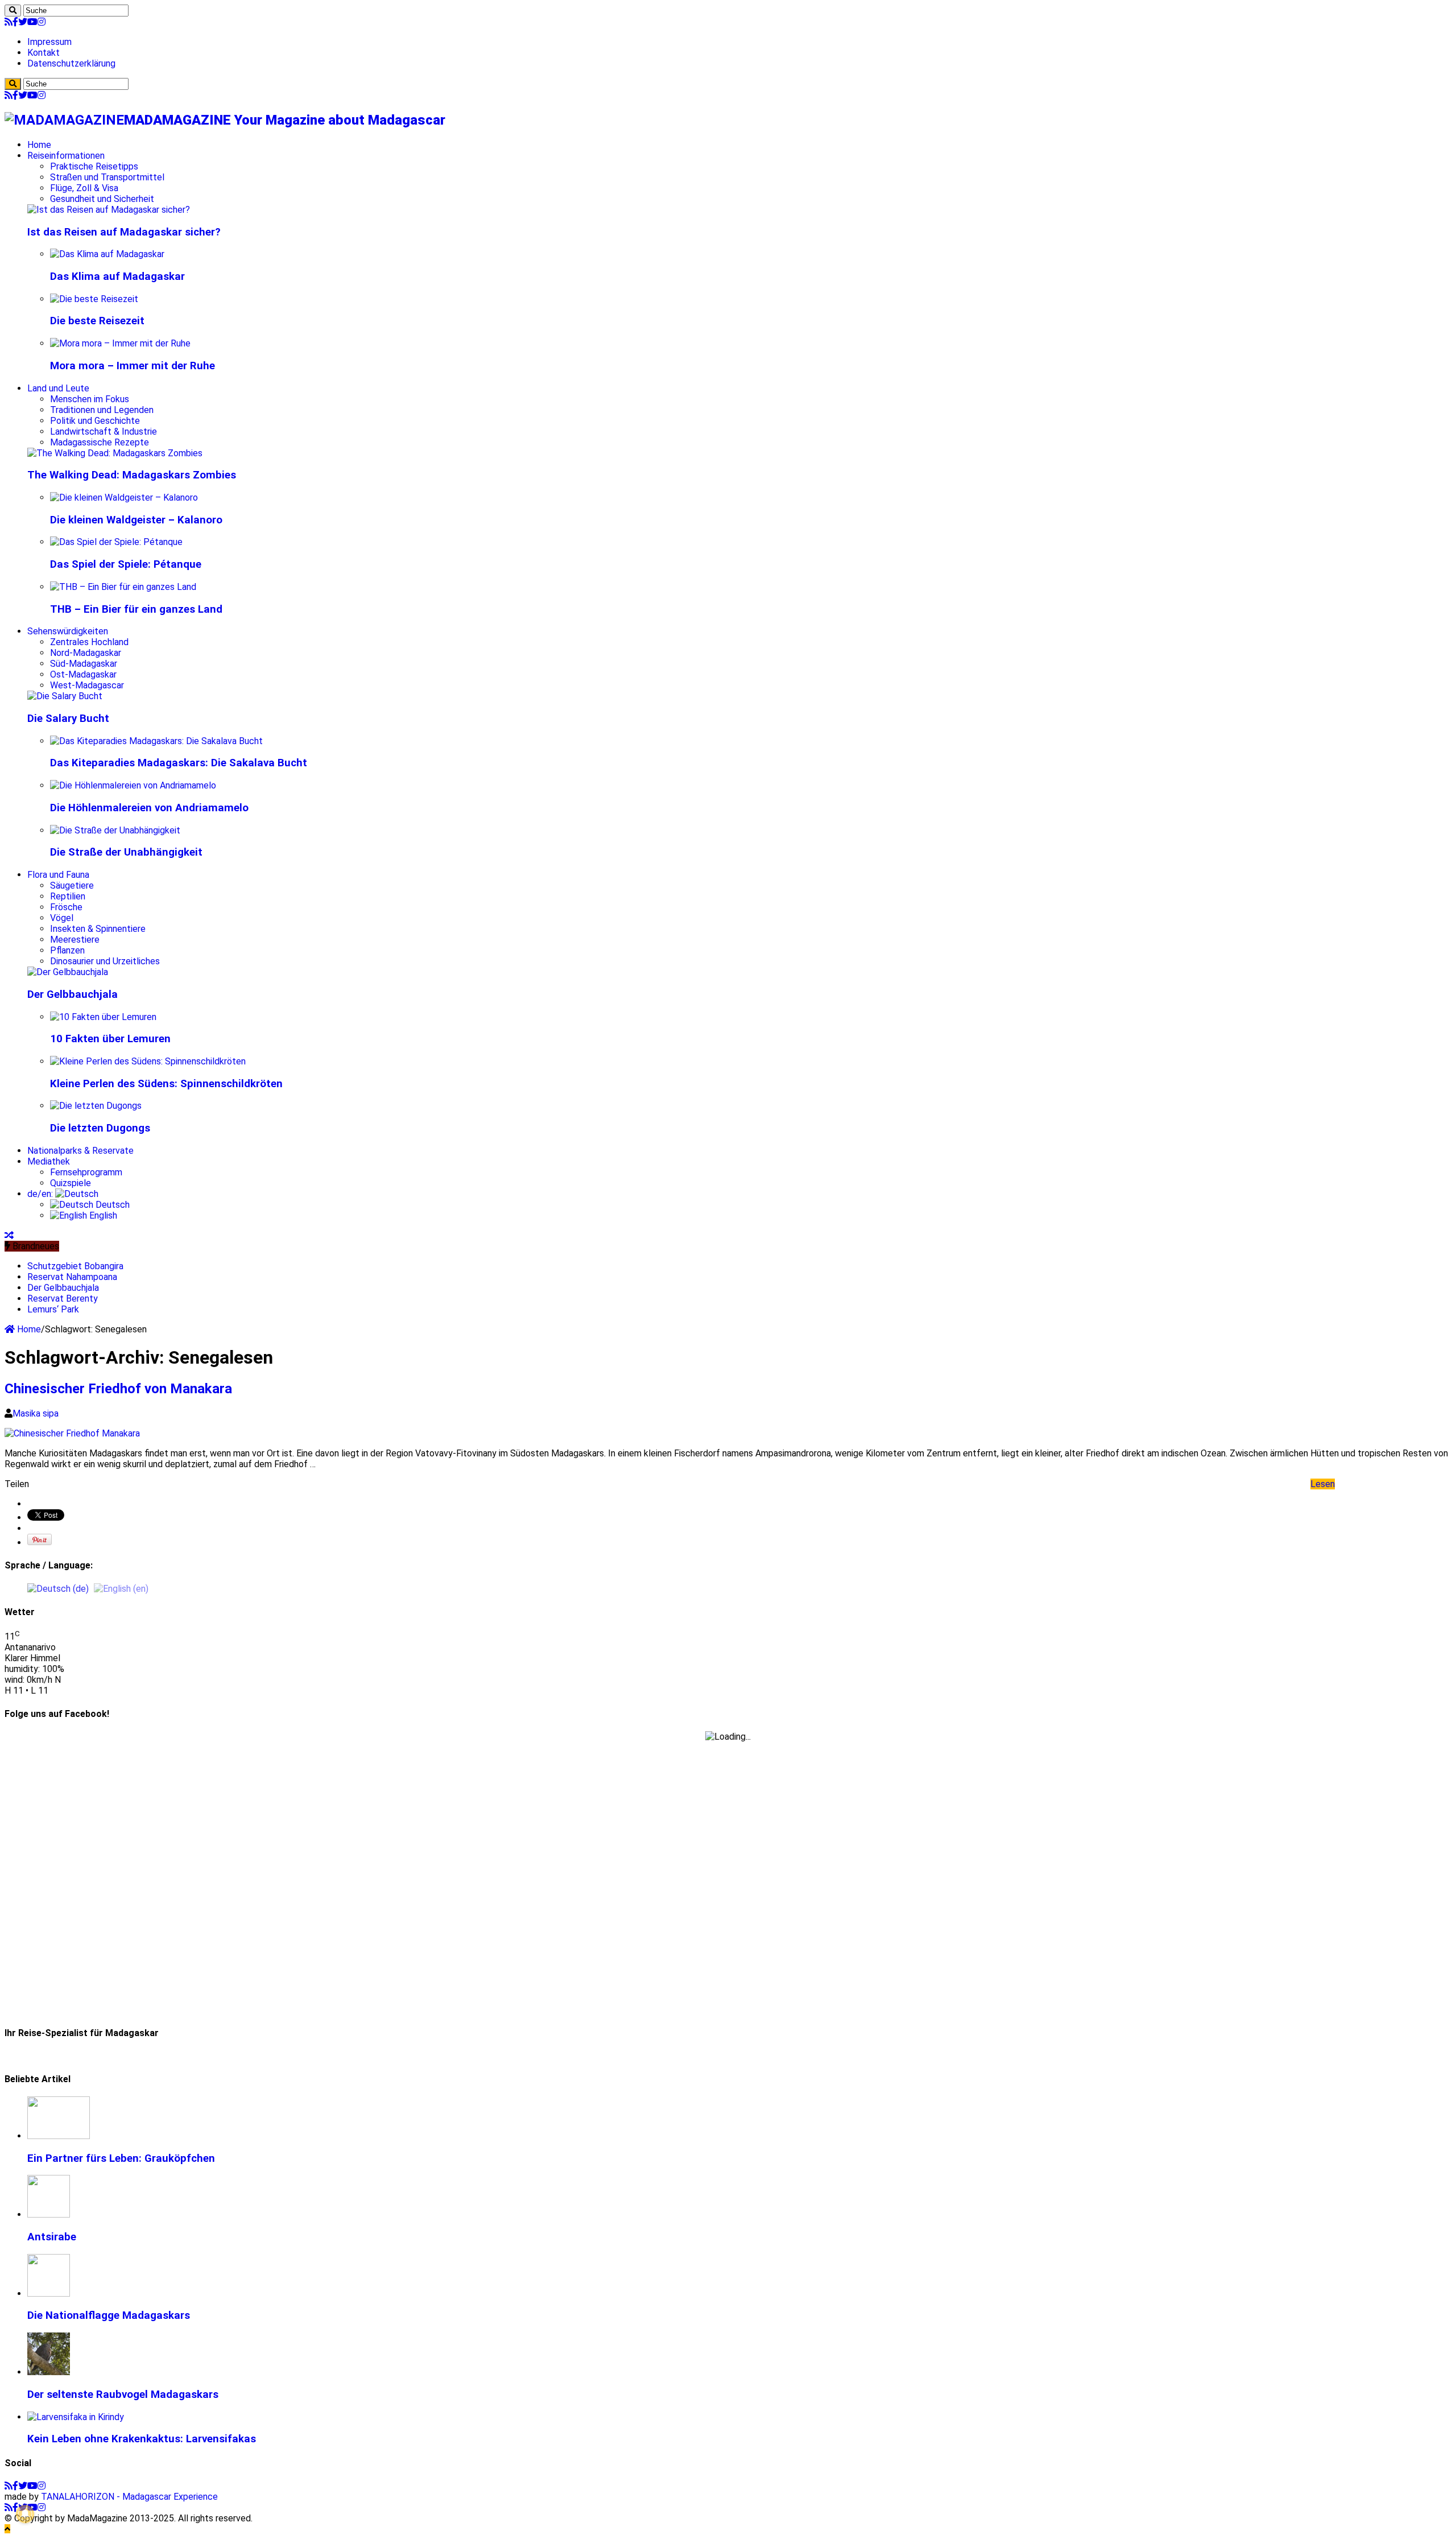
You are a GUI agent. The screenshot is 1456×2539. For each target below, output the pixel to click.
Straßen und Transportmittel (107, 177)
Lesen (1323, 1484)
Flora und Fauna (58, 875)
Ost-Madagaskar (83, 674)
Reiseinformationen (66, 156)
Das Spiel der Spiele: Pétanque (126, 564)
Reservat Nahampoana (72, 1277)
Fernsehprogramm (86, 1172)
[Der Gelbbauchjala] (68, 972)
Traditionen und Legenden (102, 410)
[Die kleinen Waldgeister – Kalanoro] (124, 498)
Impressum (49, 42)
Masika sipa (36, 1413)
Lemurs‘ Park (53, 1309)
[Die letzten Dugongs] (96, 1106)
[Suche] (13, 11)
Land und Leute (58, 388)
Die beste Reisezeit (97, 321)
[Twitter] (23, 22)
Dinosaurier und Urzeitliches (105, 961)
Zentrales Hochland (89, 642)
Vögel (62, 918)
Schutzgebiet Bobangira (75, 1266)
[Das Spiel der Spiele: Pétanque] (116, 542)
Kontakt (44, 53)
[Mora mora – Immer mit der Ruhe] (120, 343)
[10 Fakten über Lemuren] (103, 1017)
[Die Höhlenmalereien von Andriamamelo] (133, 785)
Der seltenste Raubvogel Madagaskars (123, 2394)
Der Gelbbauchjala (73, 994)
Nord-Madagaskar (86, 653)
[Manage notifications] (25, 2514)
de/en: (41, 1194)
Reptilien (68, 896)
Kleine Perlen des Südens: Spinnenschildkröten (166, 1084)
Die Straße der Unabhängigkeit (126, 852)
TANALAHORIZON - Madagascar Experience (129, 2497)
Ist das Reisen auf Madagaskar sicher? (124, 232)
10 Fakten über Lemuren (110, 1039)
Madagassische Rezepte (100, 442)
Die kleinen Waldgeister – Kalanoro (136, 520)
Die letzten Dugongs (100, 1128)
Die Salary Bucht (68, 719)
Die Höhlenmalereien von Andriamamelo (149, 808)
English (102, 1215)
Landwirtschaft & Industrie (104, 432)
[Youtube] (32, 22)
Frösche (66, 907)
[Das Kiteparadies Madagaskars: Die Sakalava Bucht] (156, 741)
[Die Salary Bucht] (65, 696)
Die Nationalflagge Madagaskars (109, 2315)
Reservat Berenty (63, 1299)
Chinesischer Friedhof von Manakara (118, 1389)
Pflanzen (67, 950)
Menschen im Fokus (90, 399)
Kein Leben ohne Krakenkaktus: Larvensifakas (142, 2439)
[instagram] (42, 22)
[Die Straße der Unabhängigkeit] (115, 830)
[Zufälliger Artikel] (9, 1235)
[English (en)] (121, 1588)
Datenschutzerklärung (71, 63)
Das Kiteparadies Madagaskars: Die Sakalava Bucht (179, 763)
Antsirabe (52, 2237)
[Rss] (9, 22)
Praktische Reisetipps (94, 166)
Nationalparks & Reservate (80, 1151)
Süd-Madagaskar (84, 664)
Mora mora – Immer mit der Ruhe (133, 366)
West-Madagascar (87, 685)
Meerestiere (75, 940)
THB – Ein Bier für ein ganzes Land (136, 609)
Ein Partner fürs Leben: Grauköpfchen (121, 2158)
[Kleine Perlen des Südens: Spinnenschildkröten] (148, 1061)
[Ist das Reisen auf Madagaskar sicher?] (109, 210)
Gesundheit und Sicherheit (102, 199)
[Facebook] (15, 22)
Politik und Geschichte (95, 421)
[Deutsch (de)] (58, 1588)
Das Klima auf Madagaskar (117, 276)
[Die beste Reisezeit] (94, 299)
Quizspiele (71, 1183)
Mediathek (49, 1161)
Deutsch (111, 1205)
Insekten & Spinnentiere (98, 929)
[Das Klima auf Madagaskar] (107, 254)
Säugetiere (72, 885)
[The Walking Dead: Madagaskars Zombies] (115, 453)
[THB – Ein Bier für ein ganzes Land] (123, 587)
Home (39, 145)
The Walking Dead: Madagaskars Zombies (132, 475)
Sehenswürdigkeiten (68, 631)
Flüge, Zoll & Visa (84, 188)
